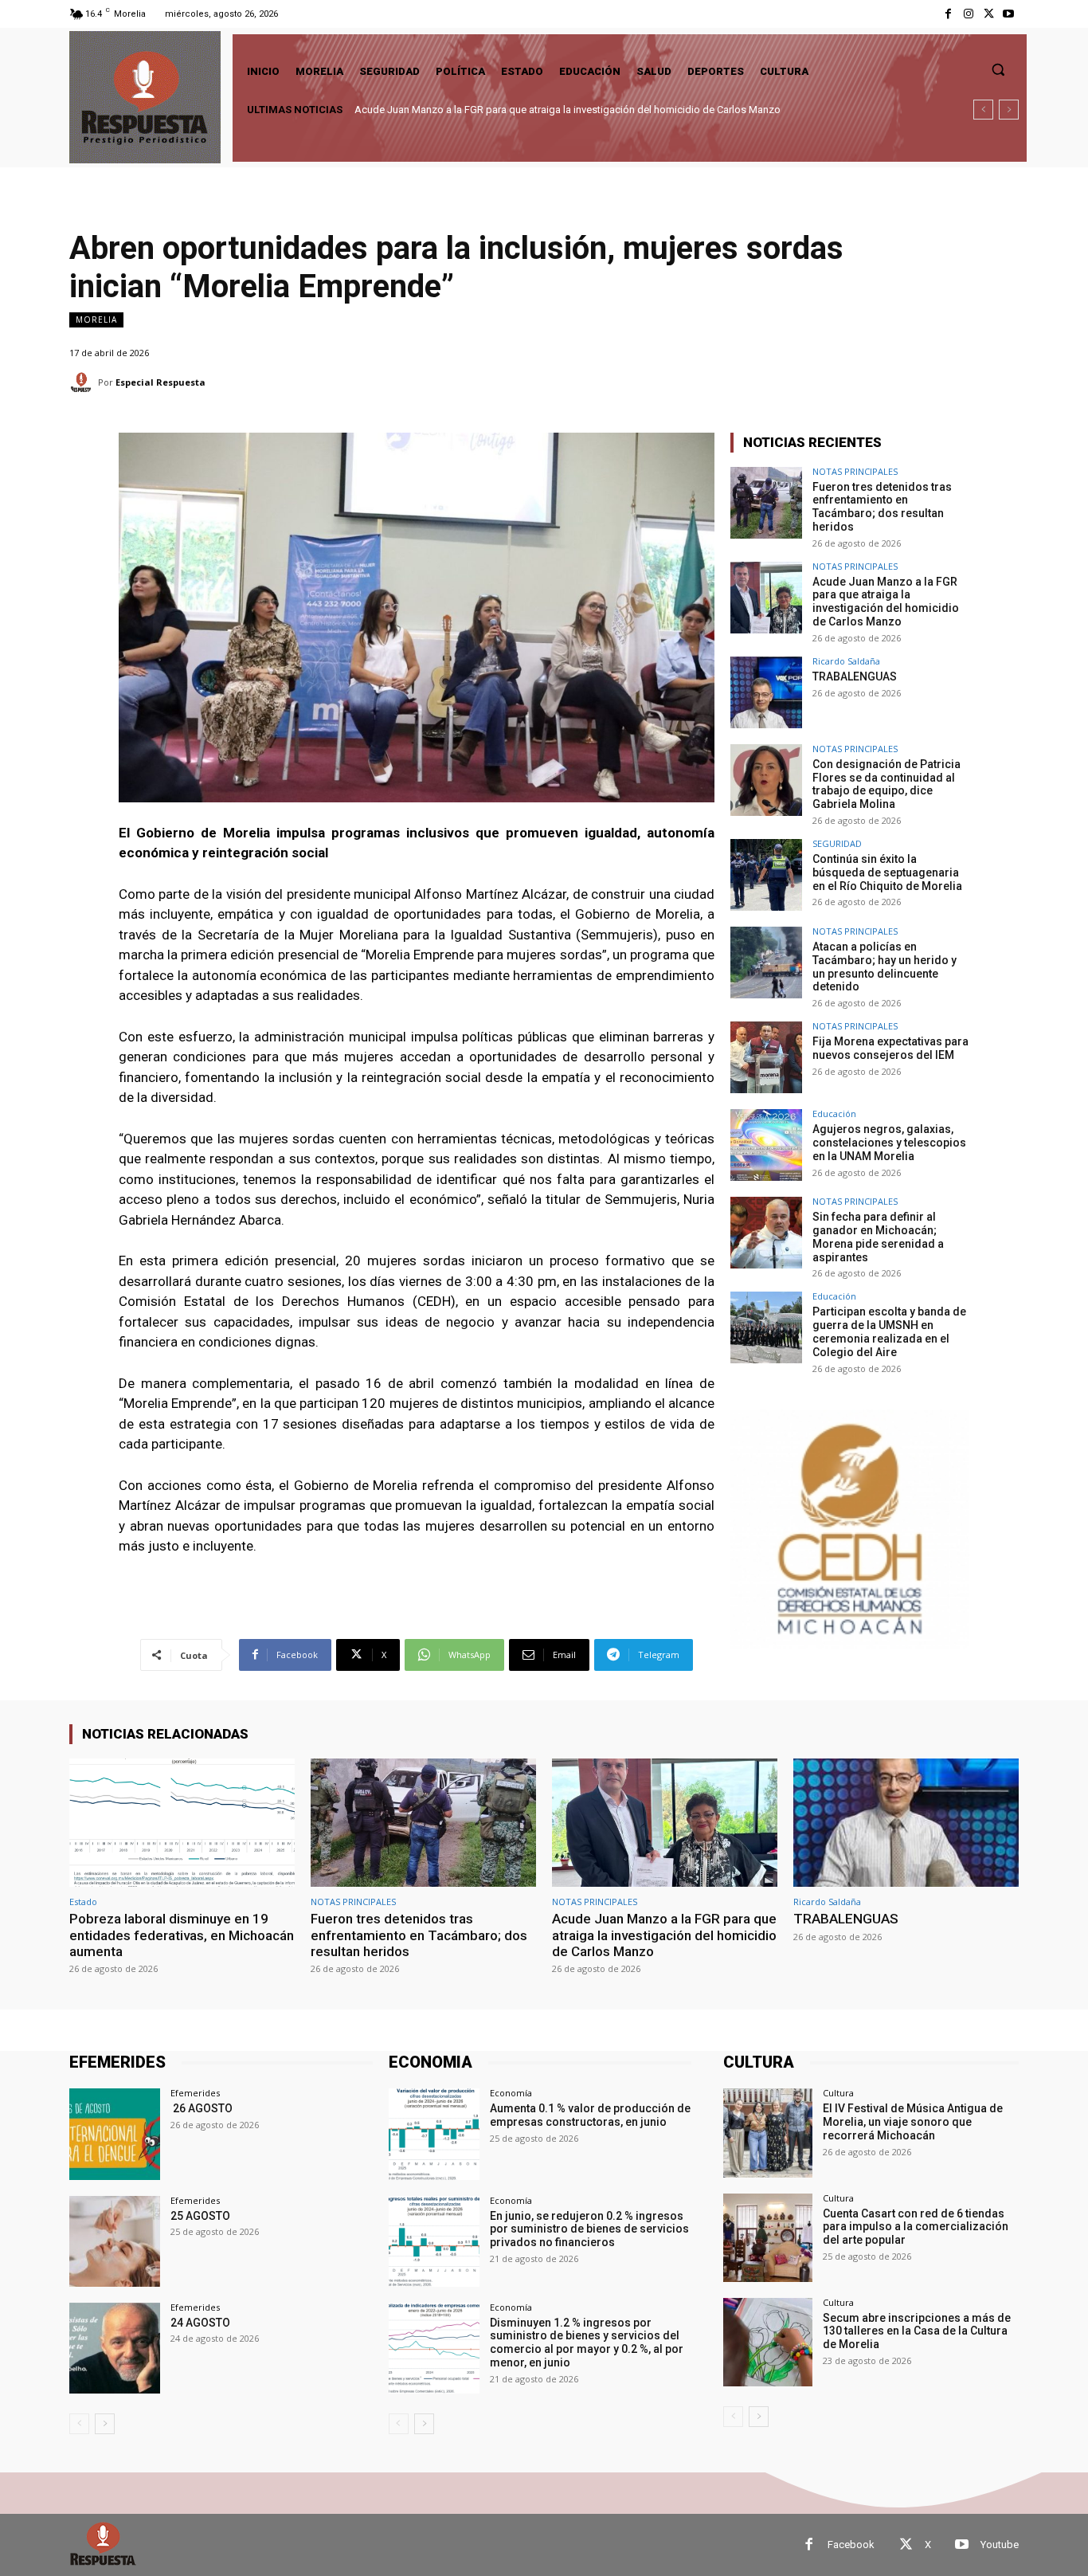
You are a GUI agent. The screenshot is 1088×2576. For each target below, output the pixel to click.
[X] (989, 14)
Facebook (851, 2545)
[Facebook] (948, 14)
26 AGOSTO (202, 2108)
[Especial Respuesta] (84, 382)
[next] (1009, 110)
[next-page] (105, 2424)
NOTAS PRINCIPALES (855, 471)
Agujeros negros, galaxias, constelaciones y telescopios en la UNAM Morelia (889, 1143)
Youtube (1000, 2545)
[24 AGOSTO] (115, 2348)
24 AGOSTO (200, 2323)
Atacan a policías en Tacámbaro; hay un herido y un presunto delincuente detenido (884, 966)
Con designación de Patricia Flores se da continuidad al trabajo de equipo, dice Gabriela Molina (573, 110)
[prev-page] (79, 2424)
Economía (511, 2093)
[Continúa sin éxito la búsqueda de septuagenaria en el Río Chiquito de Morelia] (766, 875)
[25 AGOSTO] (115, 2241)
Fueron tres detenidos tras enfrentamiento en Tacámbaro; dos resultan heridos (882, 507)
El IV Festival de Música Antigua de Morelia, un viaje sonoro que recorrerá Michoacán (913, 2122)
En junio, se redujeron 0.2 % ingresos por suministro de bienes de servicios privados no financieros (589, 2229)
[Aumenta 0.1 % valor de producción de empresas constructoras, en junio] (434, 2134)
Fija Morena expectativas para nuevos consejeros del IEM (890, 1048)
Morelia (96, 320)
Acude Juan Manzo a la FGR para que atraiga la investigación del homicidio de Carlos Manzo (886, 602)
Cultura (838, 2093)
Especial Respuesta (160, 382)
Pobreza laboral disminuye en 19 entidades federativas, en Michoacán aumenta (182, 1935)
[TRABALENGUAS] (766, 692)
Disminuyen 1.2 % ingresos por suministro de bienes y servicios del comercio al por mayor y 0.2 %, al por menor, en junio (587, 2343)
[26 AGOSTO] (115, 2134)
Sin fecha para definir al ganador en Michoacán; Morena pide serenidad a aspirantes (878, 1237)
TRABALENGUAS (395, 110)
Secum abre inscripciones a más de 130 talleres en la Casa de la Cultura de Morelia (917, 2331)
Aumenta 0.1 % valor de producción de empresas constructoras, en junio (590, 2115)
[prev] (983, 110)
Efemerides (195, 2093)
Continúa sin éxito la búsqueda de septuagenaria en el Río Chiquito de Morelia (887, 872)
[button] (998, 69)
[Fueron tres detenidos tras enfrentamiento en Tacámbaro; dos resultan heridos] (766, 503)
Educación (834, 1114)
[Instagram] (968, 14)
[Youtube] (1009, 14)
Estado (83, 1902)
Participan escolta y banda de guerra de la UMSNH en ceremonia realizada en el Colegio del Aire (889, 1331)
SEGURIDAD (837, 843)
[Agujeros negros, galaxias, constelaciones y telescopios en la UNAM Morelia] (766, 1145)
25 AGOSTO (200, 2216)
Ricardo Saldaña (846, 661)
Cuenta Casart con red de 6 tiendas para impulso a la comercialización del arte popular (916, 2227)
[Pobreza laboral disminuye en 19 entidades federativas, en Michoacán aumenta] (182, 1823)
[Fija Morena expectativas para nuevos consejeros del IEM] (766, 1057)
